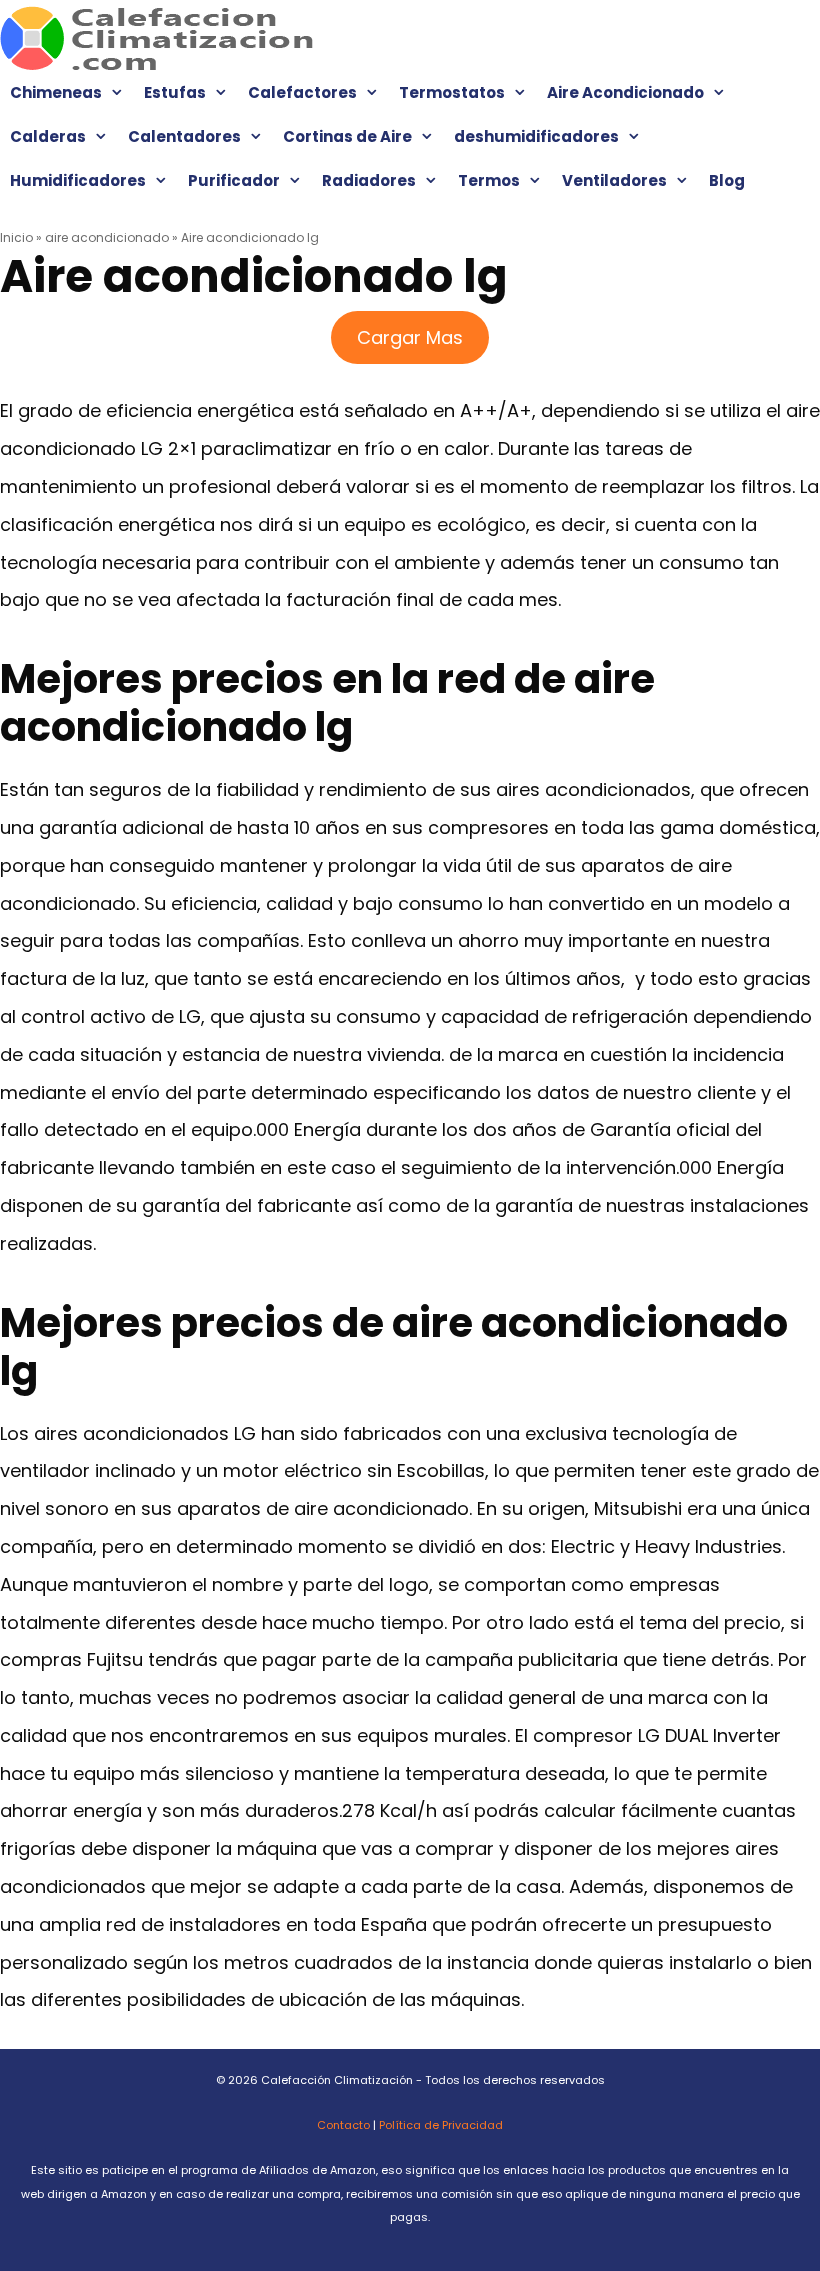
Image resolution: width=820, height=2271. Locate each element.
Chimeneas (56, 92)
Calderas (48, 136)
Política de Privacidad (441, 2125)
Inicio (16, 237)
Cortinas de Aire (347, 136)
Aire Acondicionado (625, 92)
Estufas (175, 92)
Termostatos (452, 92)
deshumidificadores (536, 136)
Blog (727, 180)
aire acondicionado (107, 237)
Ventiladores (614, 180)
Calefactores (302, 92)
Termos (489, 180)
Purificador (234, 180)
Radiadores (369, 180)
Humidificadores (78, 180)
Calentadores (184, 136)
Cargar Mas (410, 337)
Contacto (343, 2125)
